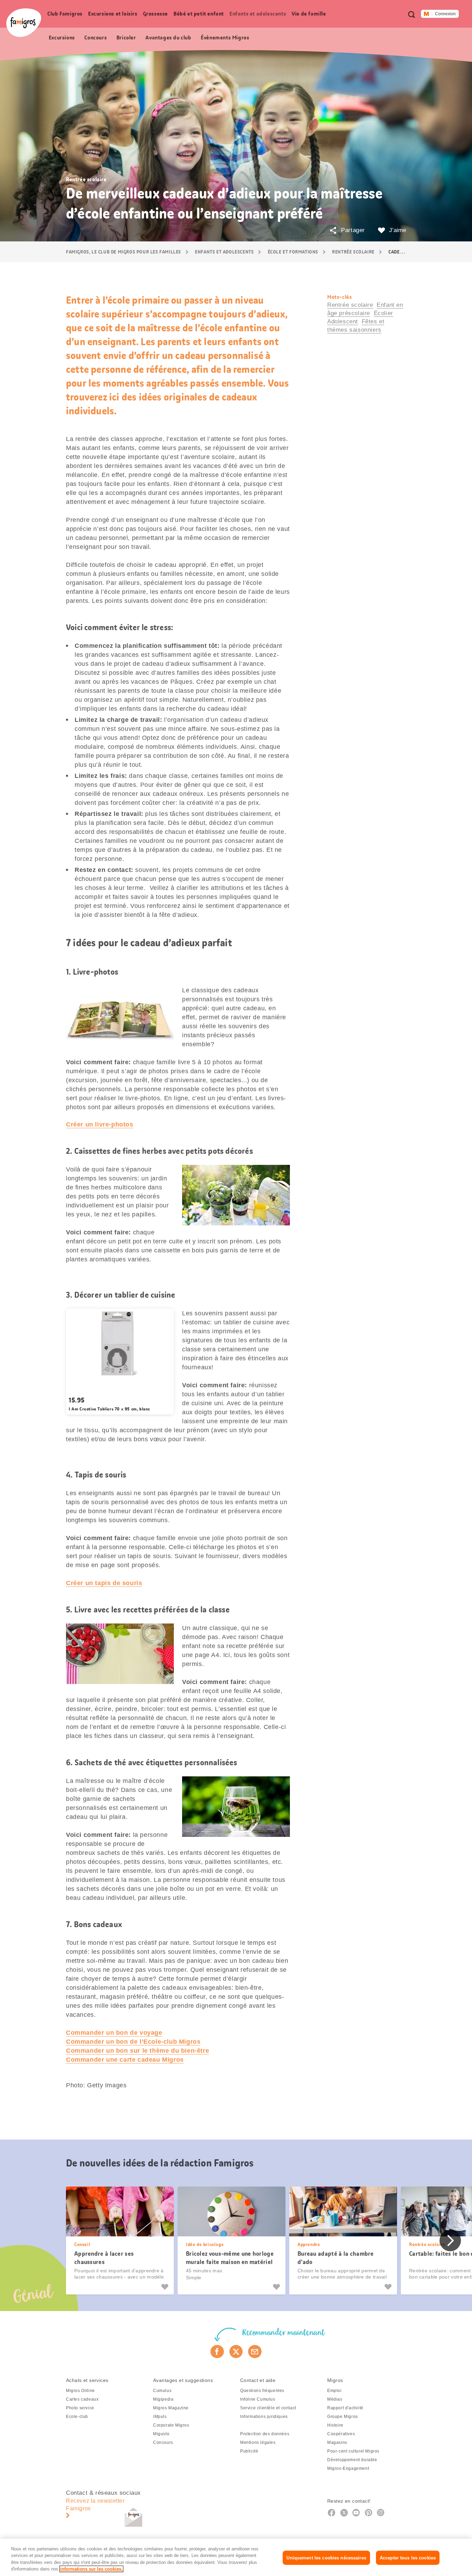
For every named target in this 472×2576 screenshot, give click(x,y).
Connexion (445, 14)
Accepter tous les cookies (408, 2558)
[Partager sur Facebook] (217, 2352)
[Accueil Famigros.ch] (24, 23)
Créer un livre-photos (100, 1124)
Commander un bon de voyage (114, 2033)
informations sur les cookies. (91, 2569)
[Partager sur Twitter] (236, 2352)
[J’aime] (166, 2287)
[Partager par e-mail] (255, 2352)
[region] (236, 2557)
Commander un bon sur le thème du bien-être (138, 2051)
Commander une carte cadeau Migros (125, 2060)
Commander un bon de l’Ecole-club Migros (133, 2042)
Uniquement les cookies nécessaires (326, 2558)
